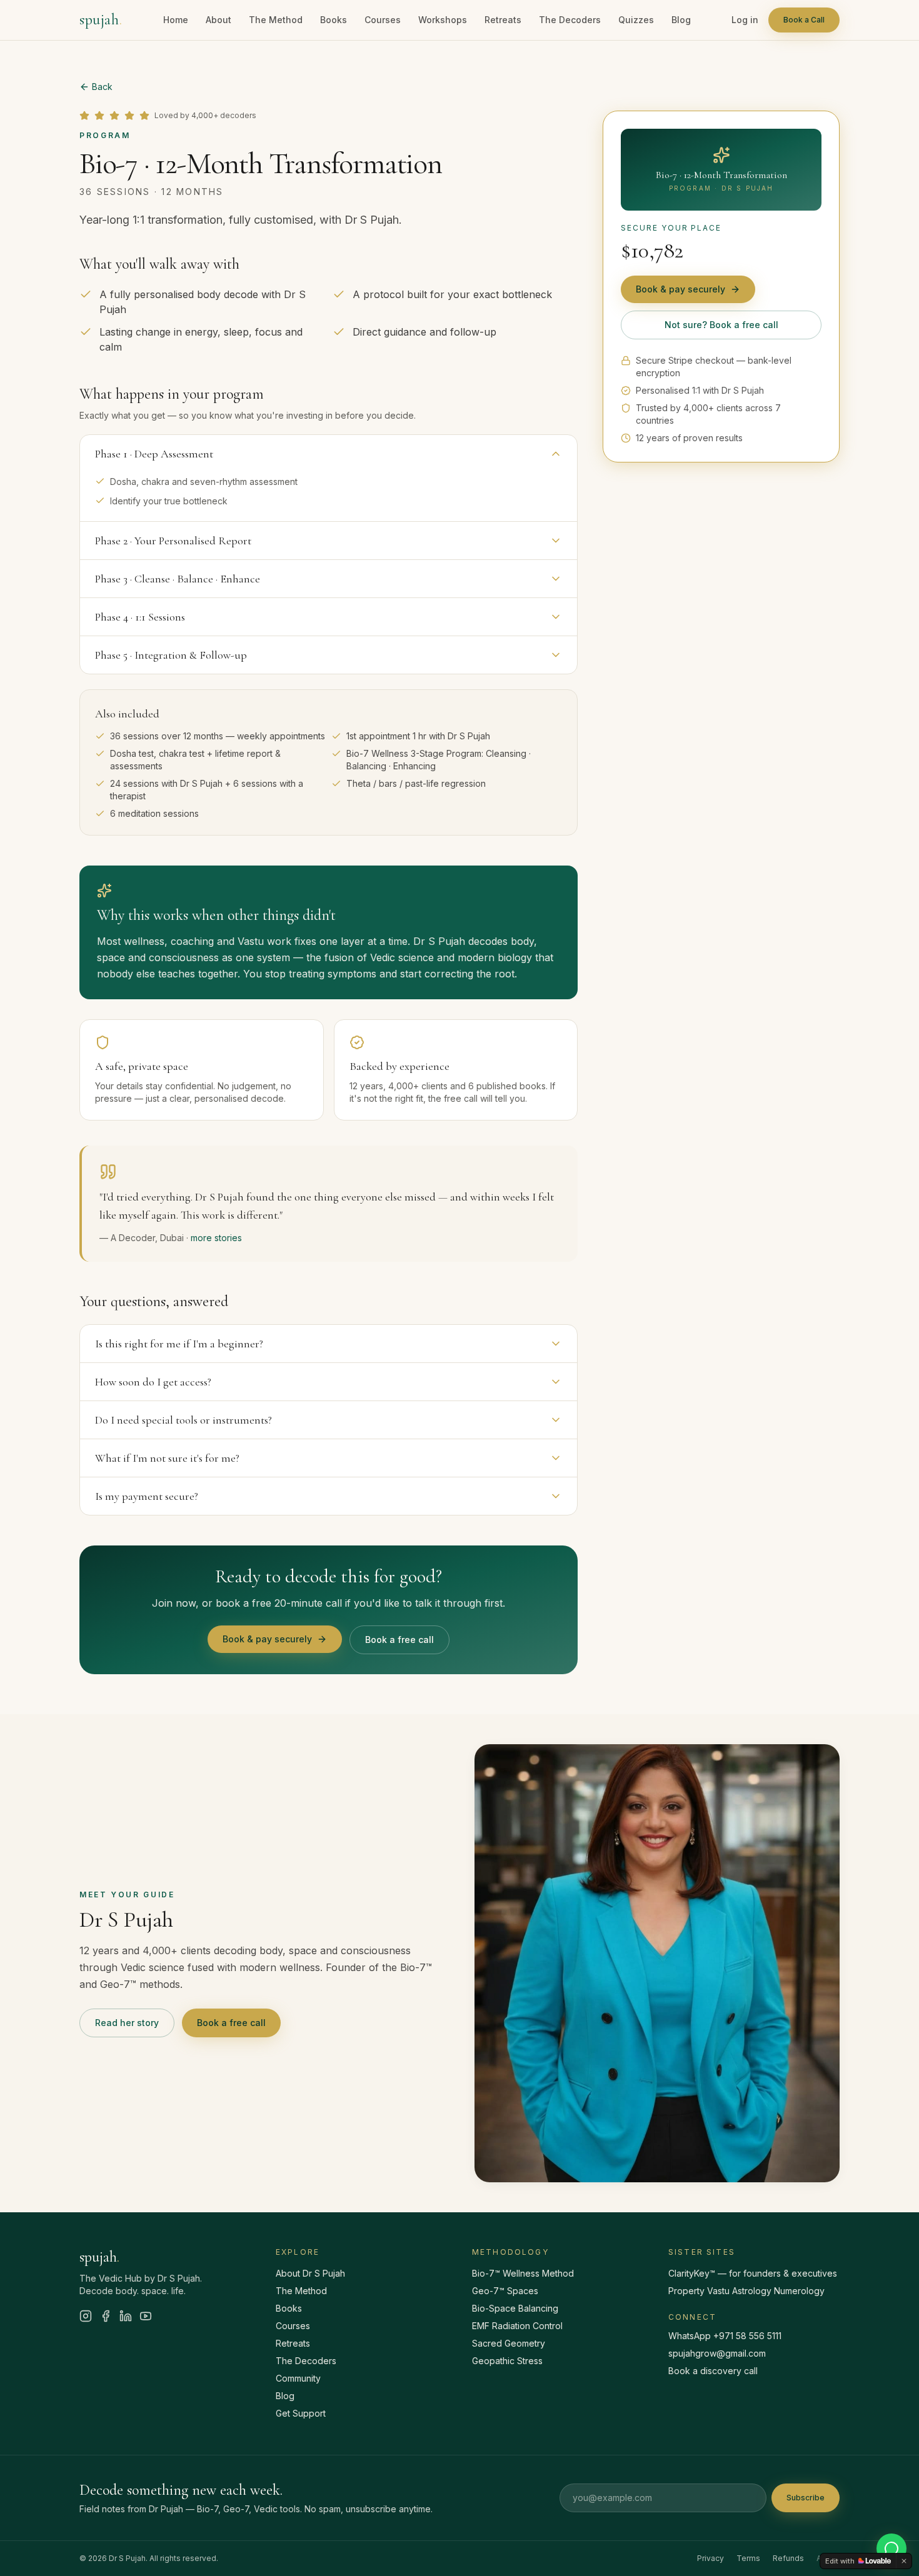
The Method (276, 20)
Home (176, 20)
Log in (745, 20)
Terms (748, 2558)
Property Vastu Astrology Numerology (746, 2291)
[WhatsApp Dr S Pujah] (891, 2549)
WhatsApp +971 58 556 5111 (725, 2336)
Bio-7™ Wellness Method (523, 2273)
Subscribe (806, 2498)
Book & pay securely (267, 1639)
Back (102, 87)
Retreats (503, 20)
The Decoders (570, 20)
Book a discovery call (713, 2371)
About (218, 20)
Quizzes (636, 20)
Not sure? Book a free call (721, 325)
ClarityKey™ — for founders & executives (753, 2273)
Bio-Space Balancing (515, 2308)
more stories (216, 1238)
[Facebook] (106, 2316)
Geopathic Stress (507, 2361)
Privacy (711, 2558)
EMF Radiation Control (517, 2326)
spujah (101, 20)
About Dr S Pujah (310, 2273)
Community (298, 2378)
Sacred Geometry (509, 2343)
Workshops (443, 20)
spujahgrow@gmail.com (717, 2353)
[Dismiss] (904, 2561)
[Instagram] (86, 2316)
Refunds (788, 2558)
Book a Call (804, 20)
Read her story (127, 2023)
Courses (383, 20)
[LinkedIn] (126, 2316)
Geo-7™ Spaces (505, 2291)
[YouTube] (146, 2316)
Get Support (301, 2413)
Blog (681, 20)
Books (334, 20)
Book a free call (399, 1640)
